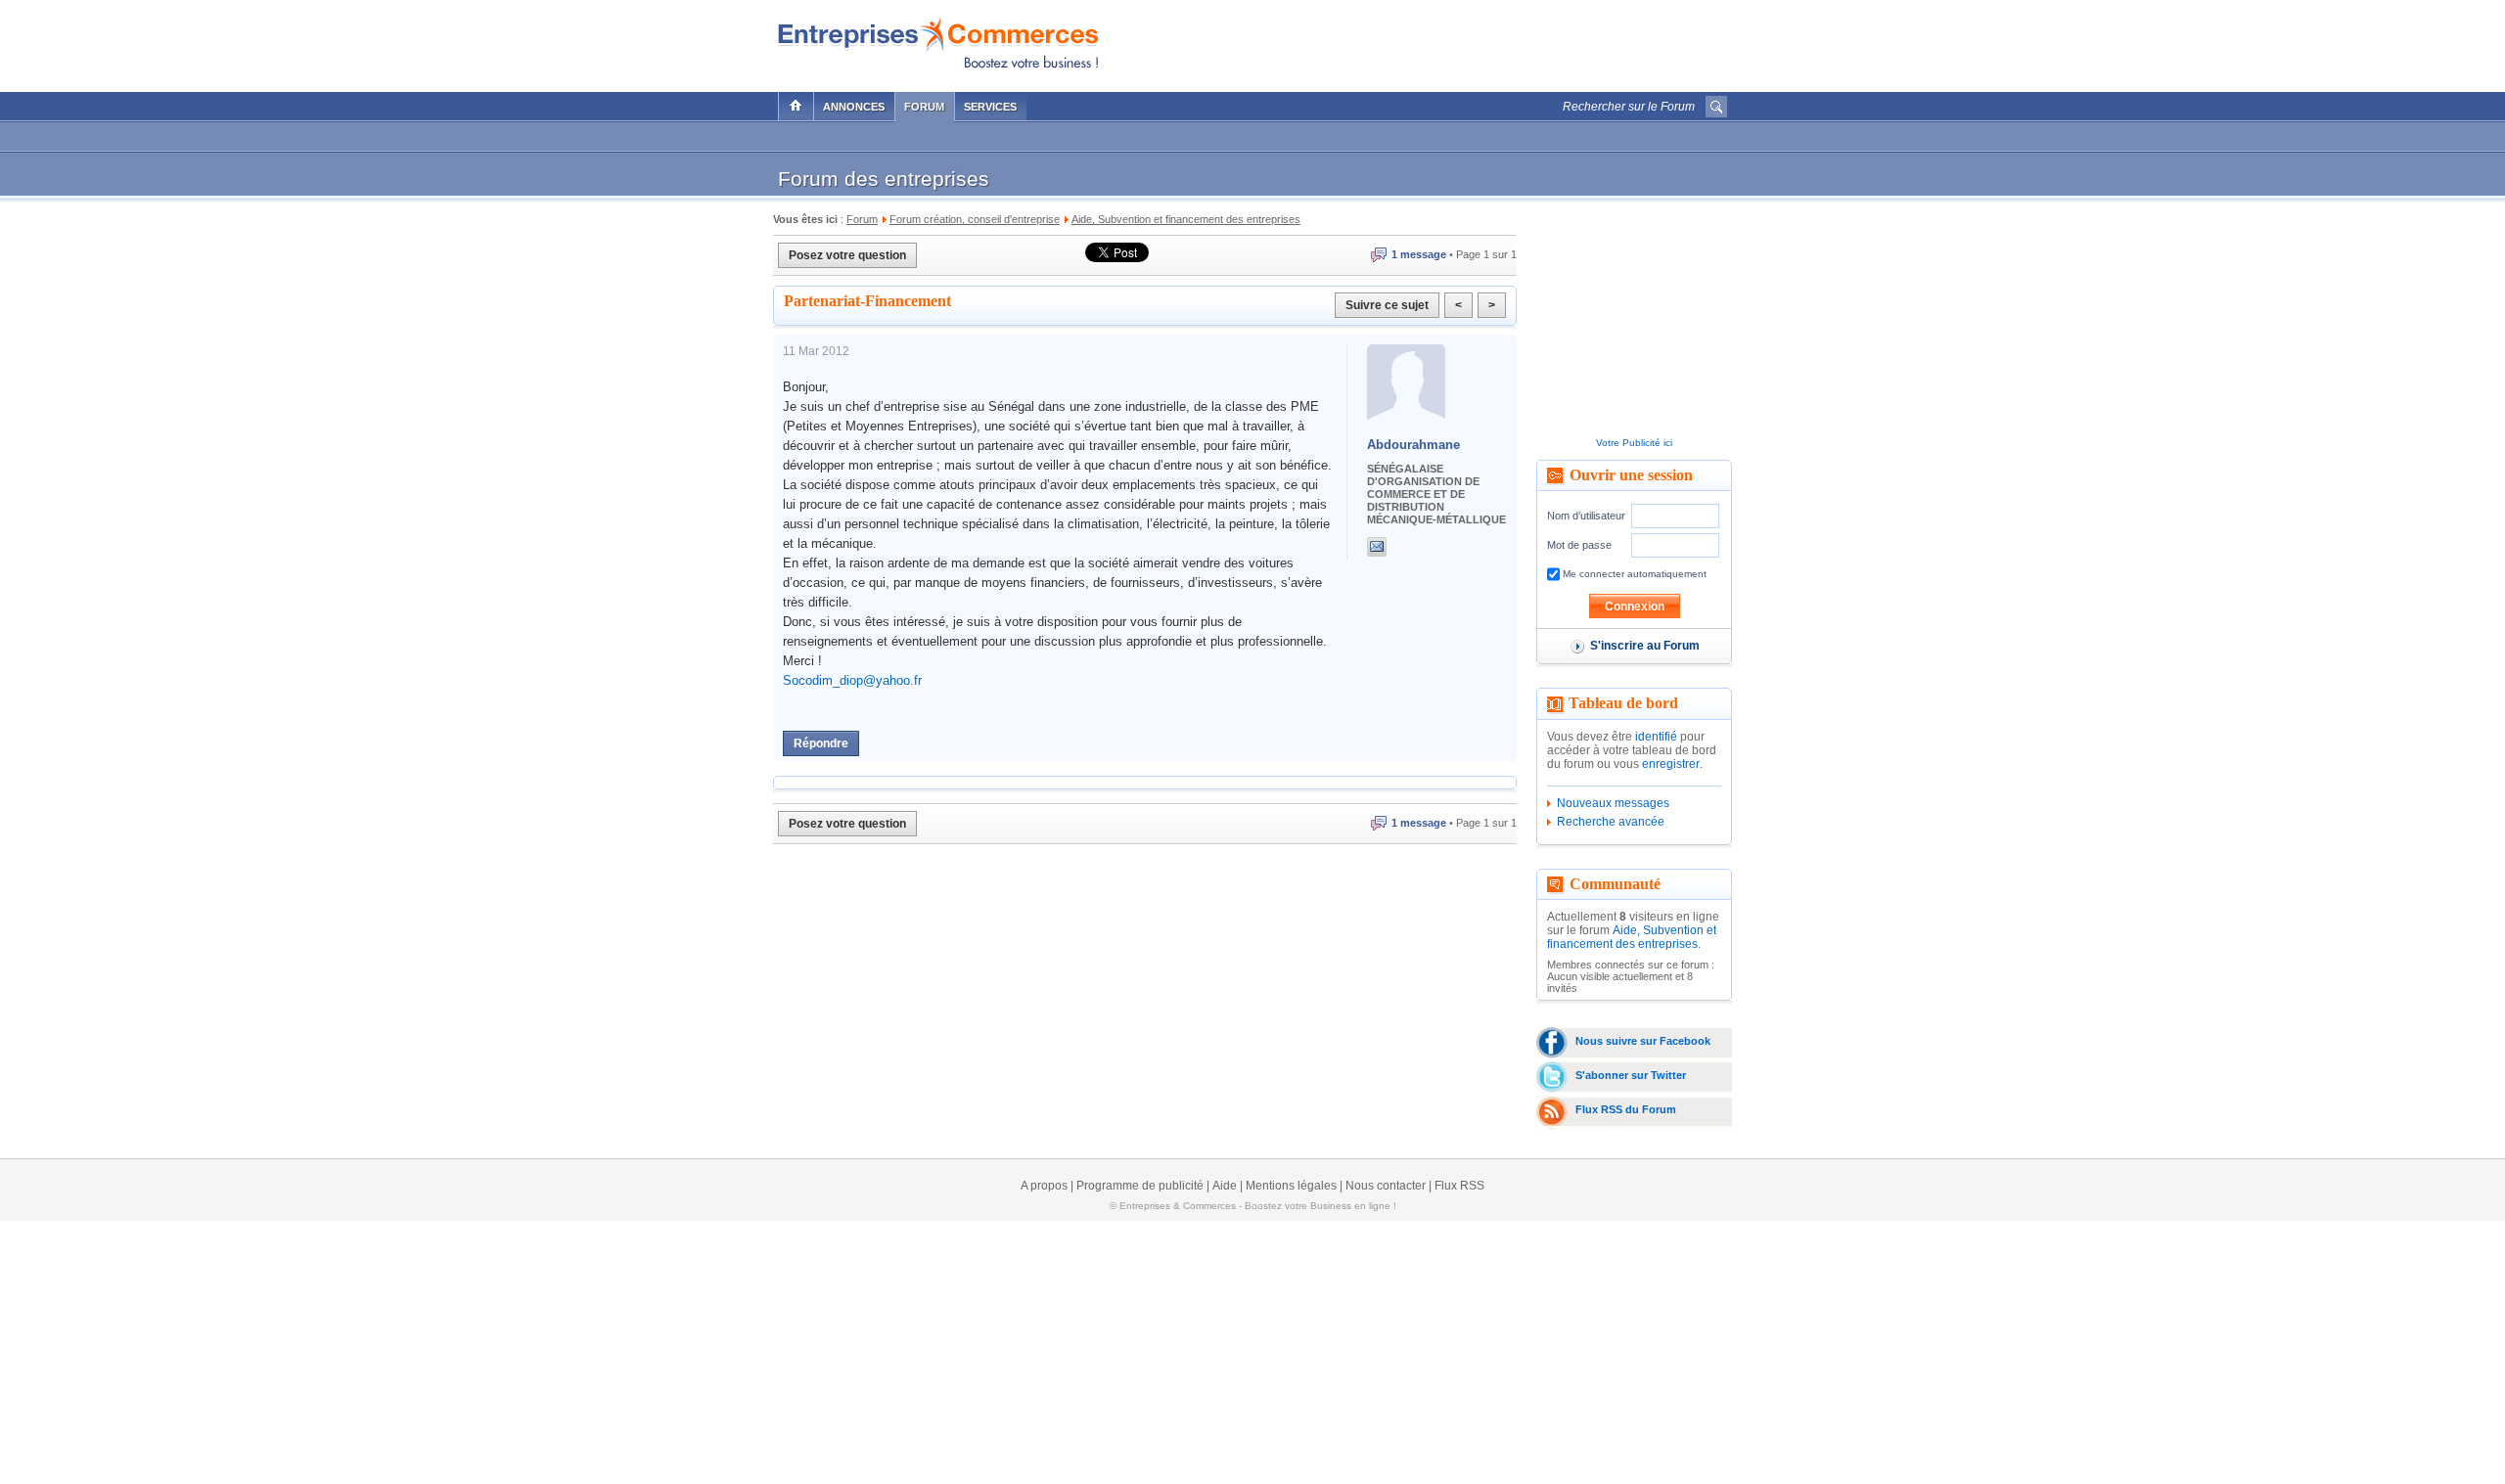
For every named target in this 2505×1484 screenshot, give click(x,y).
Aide (1225, 1186)
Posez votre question (847, 255)
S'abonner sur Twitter (1631, 1075)
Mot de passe (1579, 545)
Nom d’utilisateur (1586, 516)
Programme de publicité (1140, 1186)
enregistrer (1671, 764)
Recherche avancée (1611, 822)
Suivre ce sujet (1387, 305)
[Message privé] (1377, 547)
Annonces (854, 107)
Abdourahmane (1413, 445)
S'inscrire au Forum (1645, 646)
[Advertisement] (1498, 41)
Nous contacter (1386, 1186)
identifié (1656, 737)
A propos (1044, 1186)
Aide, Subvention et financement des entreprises (1632, 937)
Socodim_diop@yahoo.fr (852, 680)
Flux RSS (1459, 1186)
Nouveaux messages (1613, 803)
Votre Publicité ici (1634, 443)
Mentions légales (1291, 1186)
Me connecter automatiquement (1633, 574)
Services (990, 107)
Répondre (821, 743)
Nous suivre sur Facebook (1643, 1041)
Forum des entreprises (884, 179)
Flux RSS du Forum (1626, 1109)
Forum (924, 107)
